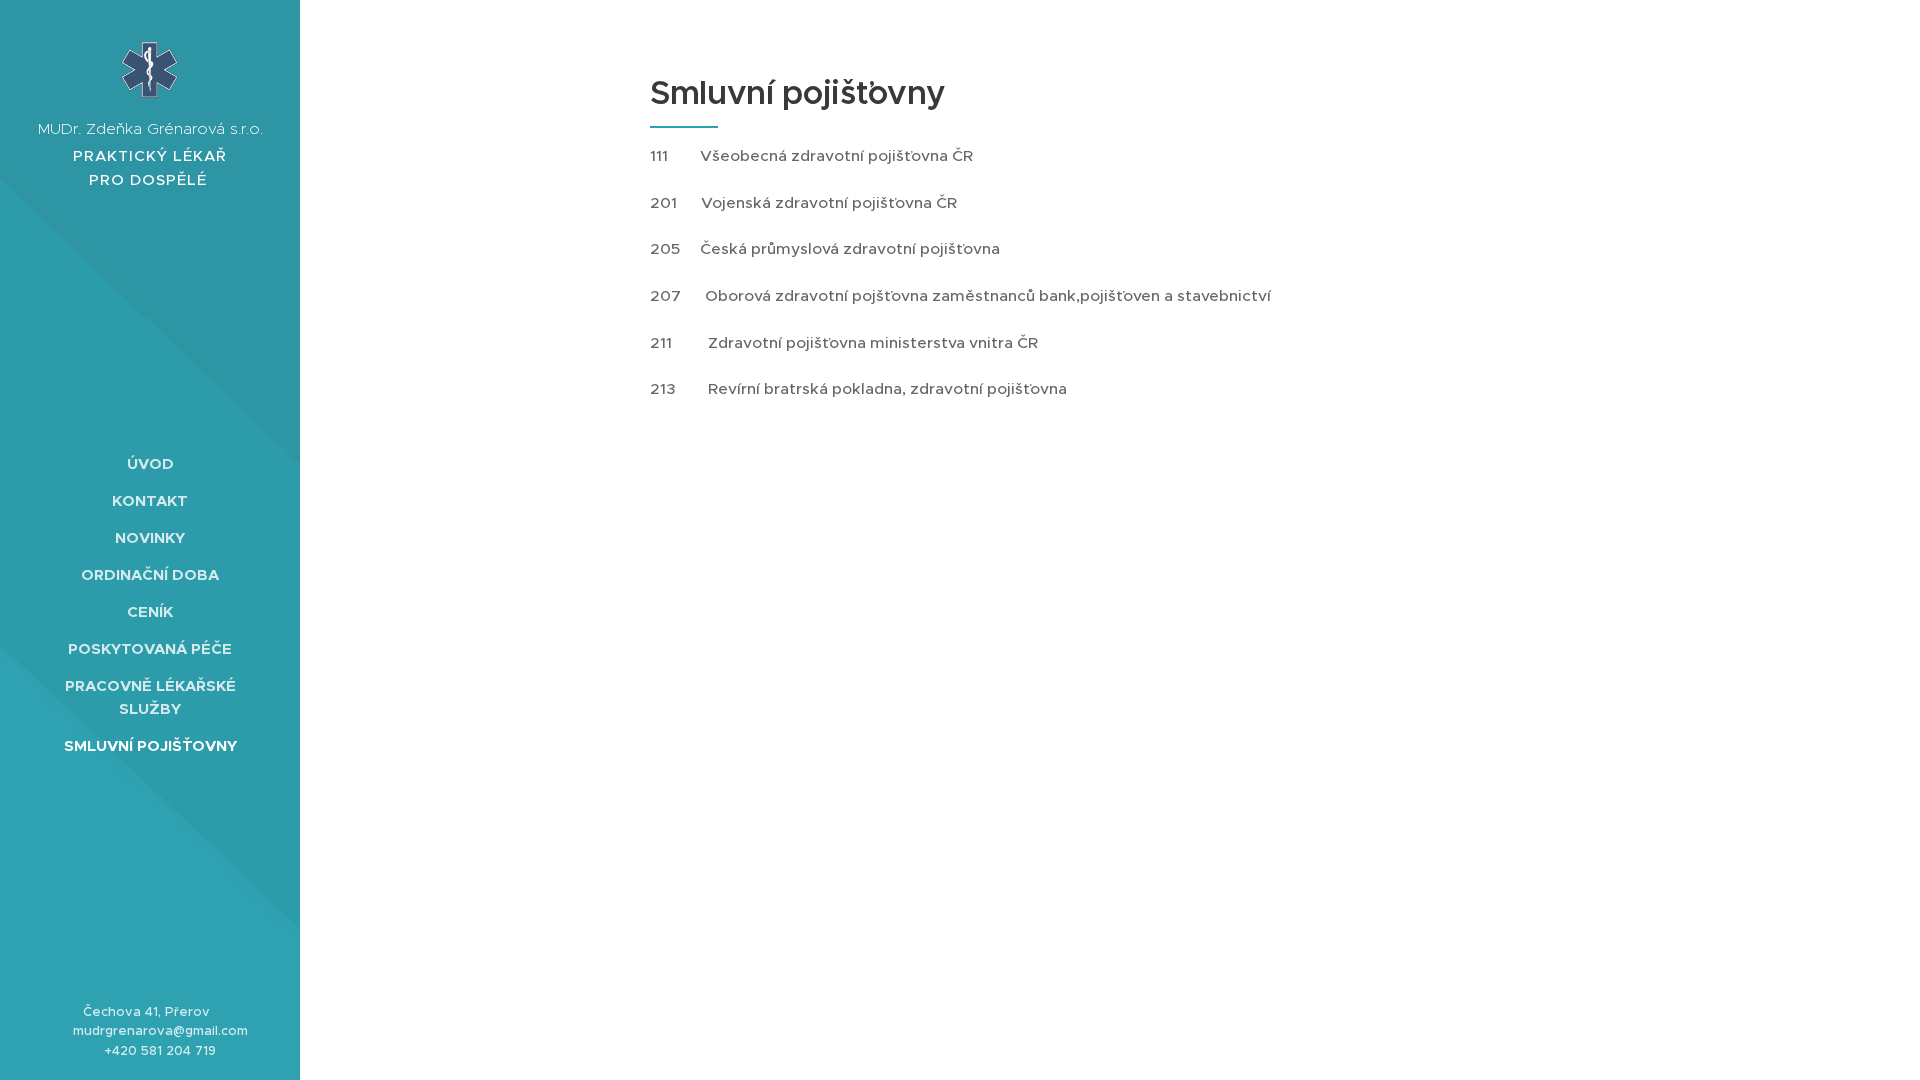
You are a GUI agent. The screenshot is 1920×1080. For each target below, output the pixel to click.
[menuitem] (150, 463)
